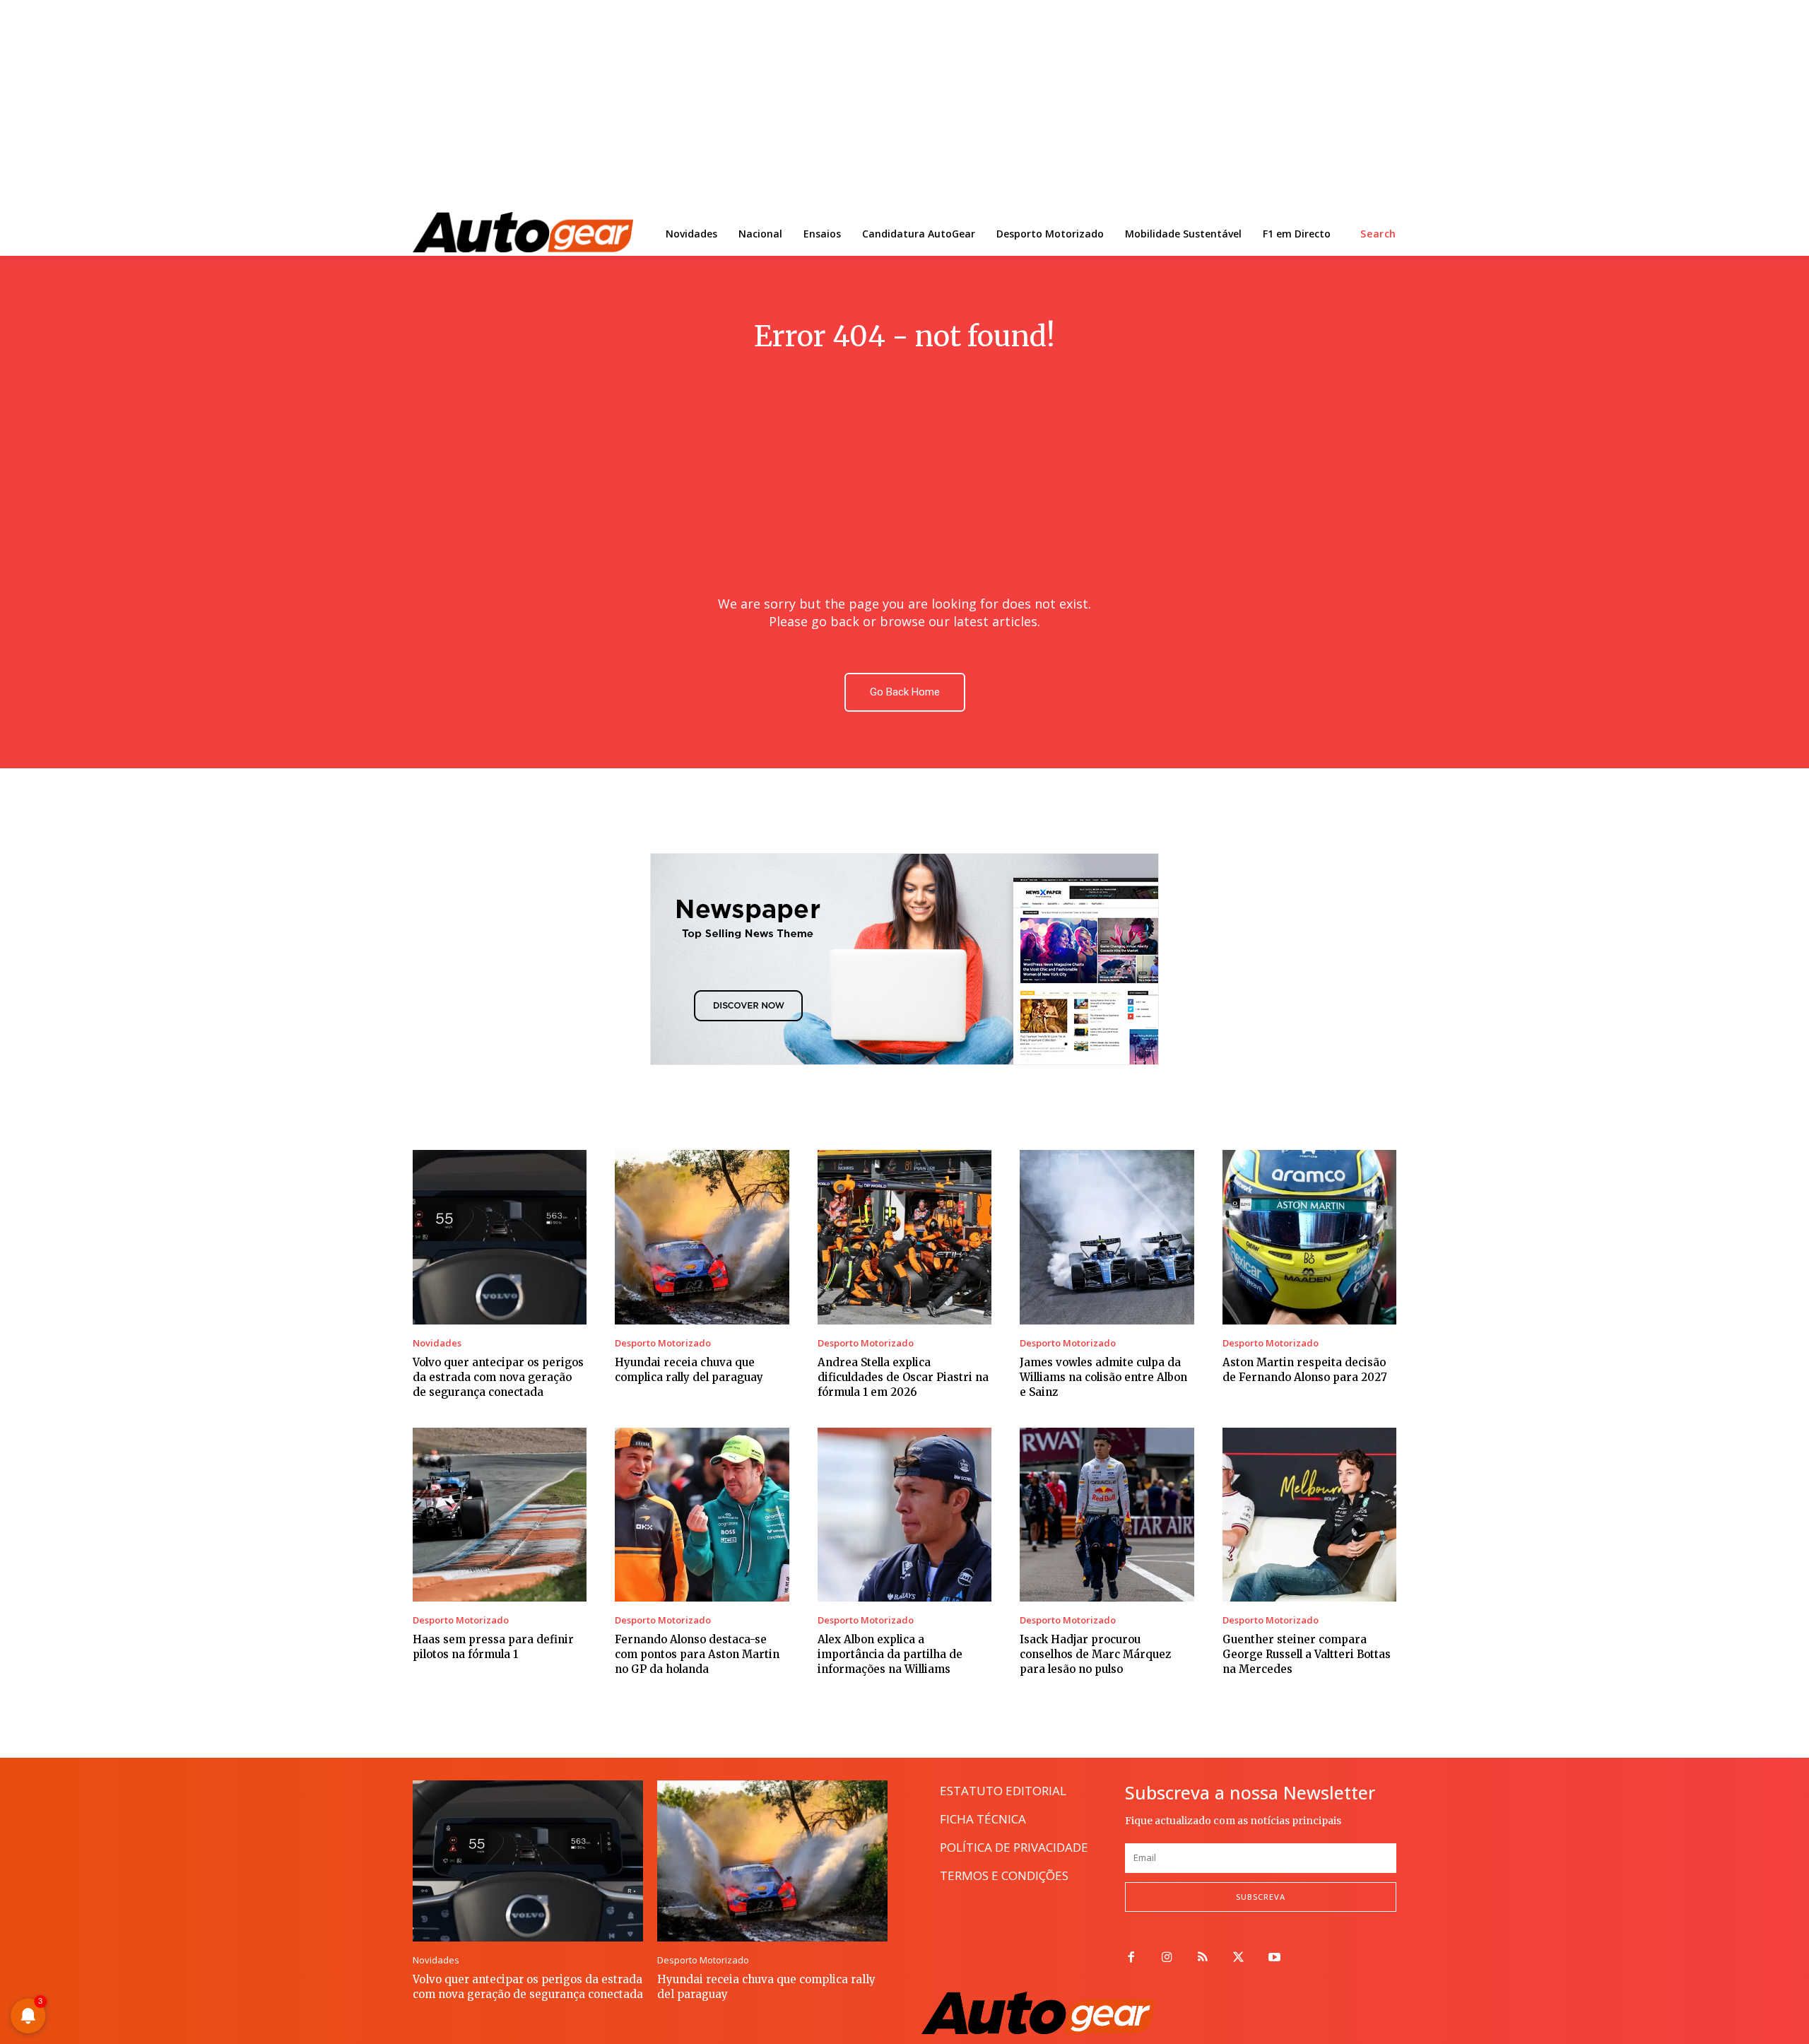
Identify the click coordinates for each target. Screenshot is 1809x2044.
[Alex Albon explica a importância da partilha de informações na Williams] (904, 1515)
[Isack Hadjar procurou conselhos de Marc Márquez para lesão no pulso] (1107, 1515)
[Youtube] (1274, 1958)
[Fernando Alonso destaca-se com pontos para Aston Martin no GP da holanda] (702, 1515)
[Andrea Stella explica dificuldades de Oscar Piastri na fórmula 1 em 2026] (904, 1237)
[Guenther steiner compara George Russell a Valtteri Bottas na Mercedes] (1309, 1515)
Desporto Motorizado (663, 1343)
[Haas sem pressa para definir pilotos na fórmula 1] (500, 1515)
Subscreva (1261, 1897)
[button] (1378, 234)
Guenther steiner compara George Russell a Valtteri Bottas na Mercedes (1307, 1654)
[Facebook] (1131, 1958)
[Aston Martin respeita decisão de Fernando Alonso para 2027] (1309, 1237)
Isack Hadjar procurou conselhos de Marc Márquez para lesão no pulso (1095, 1654)
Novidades (437, 1343)
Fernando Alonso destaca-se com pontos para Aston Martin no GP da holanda (697, 1654)
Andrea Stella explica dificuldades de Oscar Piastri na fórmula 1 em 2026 (903, 1377)
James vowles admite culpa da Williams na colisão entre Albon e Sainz (1103, 1377)
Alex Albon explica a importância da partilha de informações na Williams (890, 1654)
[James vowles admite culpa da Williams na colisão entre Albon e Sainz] (1107, 1237)
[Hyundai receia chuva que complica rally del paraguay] (702, 1237)
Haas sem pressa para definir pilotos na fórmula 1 (493, 1647)
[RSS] (1203, 1958)
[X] (1238, 1958)
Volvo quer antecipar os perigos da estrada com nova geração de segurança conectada (498, 1377)
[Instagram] (1167, 1958)
